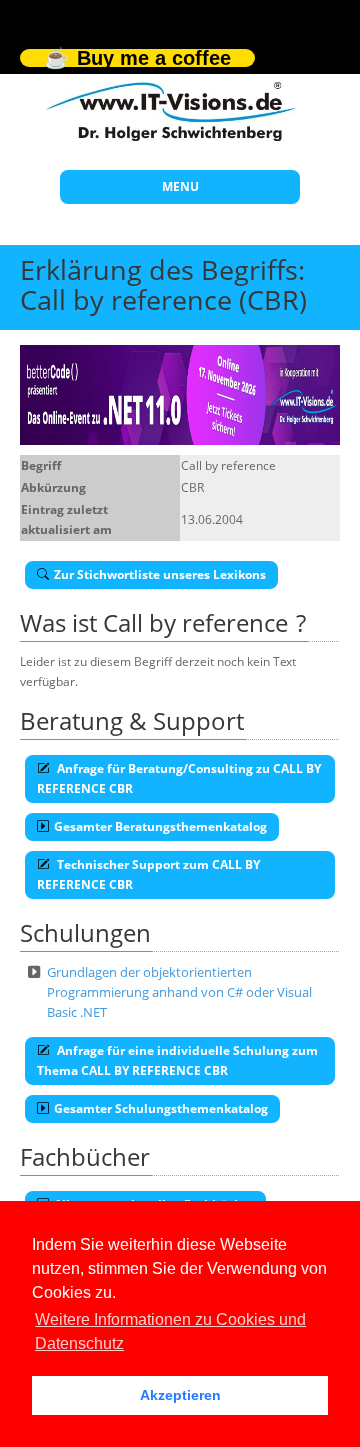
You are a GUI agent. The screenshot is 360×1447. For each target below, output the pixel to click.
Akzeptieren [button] (180, 1395)
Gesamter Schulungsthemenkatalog (161, 1108)
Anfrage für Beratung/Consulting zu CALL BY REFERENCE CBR (179, 778)
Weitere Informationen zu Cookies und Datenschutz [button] (170, 1331)
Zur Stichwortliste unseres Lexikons (160, 574)
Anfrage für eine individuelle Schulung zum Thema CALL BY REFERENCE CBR (177, 1060)
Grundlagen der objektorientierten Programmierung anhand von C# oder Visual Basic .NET (179, 992)
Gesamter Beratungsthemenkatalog (160, 826)
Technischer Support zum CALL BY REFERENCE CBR (148, 874)
